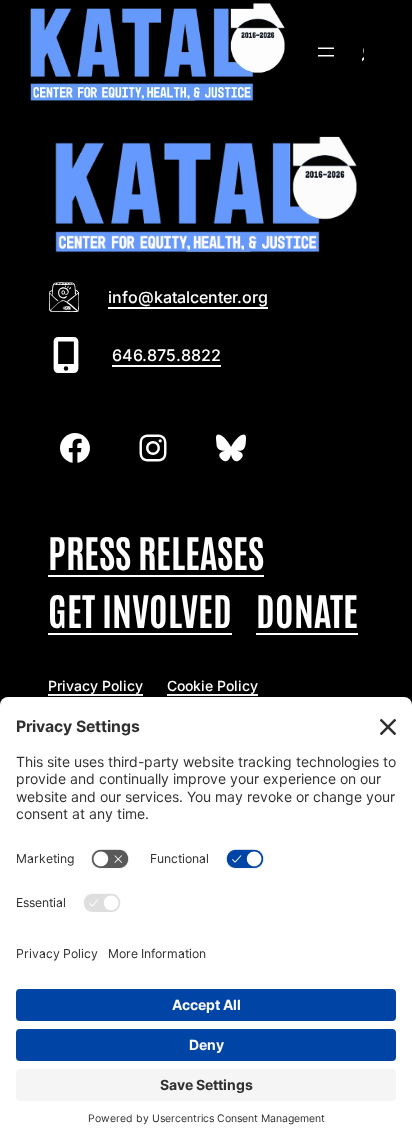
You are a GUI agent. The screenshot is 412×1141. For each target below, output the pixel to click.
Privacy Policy (95, 685)
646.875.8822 (166, 355)
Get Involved (140, 608)
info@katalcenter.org (188, 297)
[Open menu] (326, 52)
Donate (307, 608)
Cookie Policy (212, 685)
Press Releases (156, 550)
